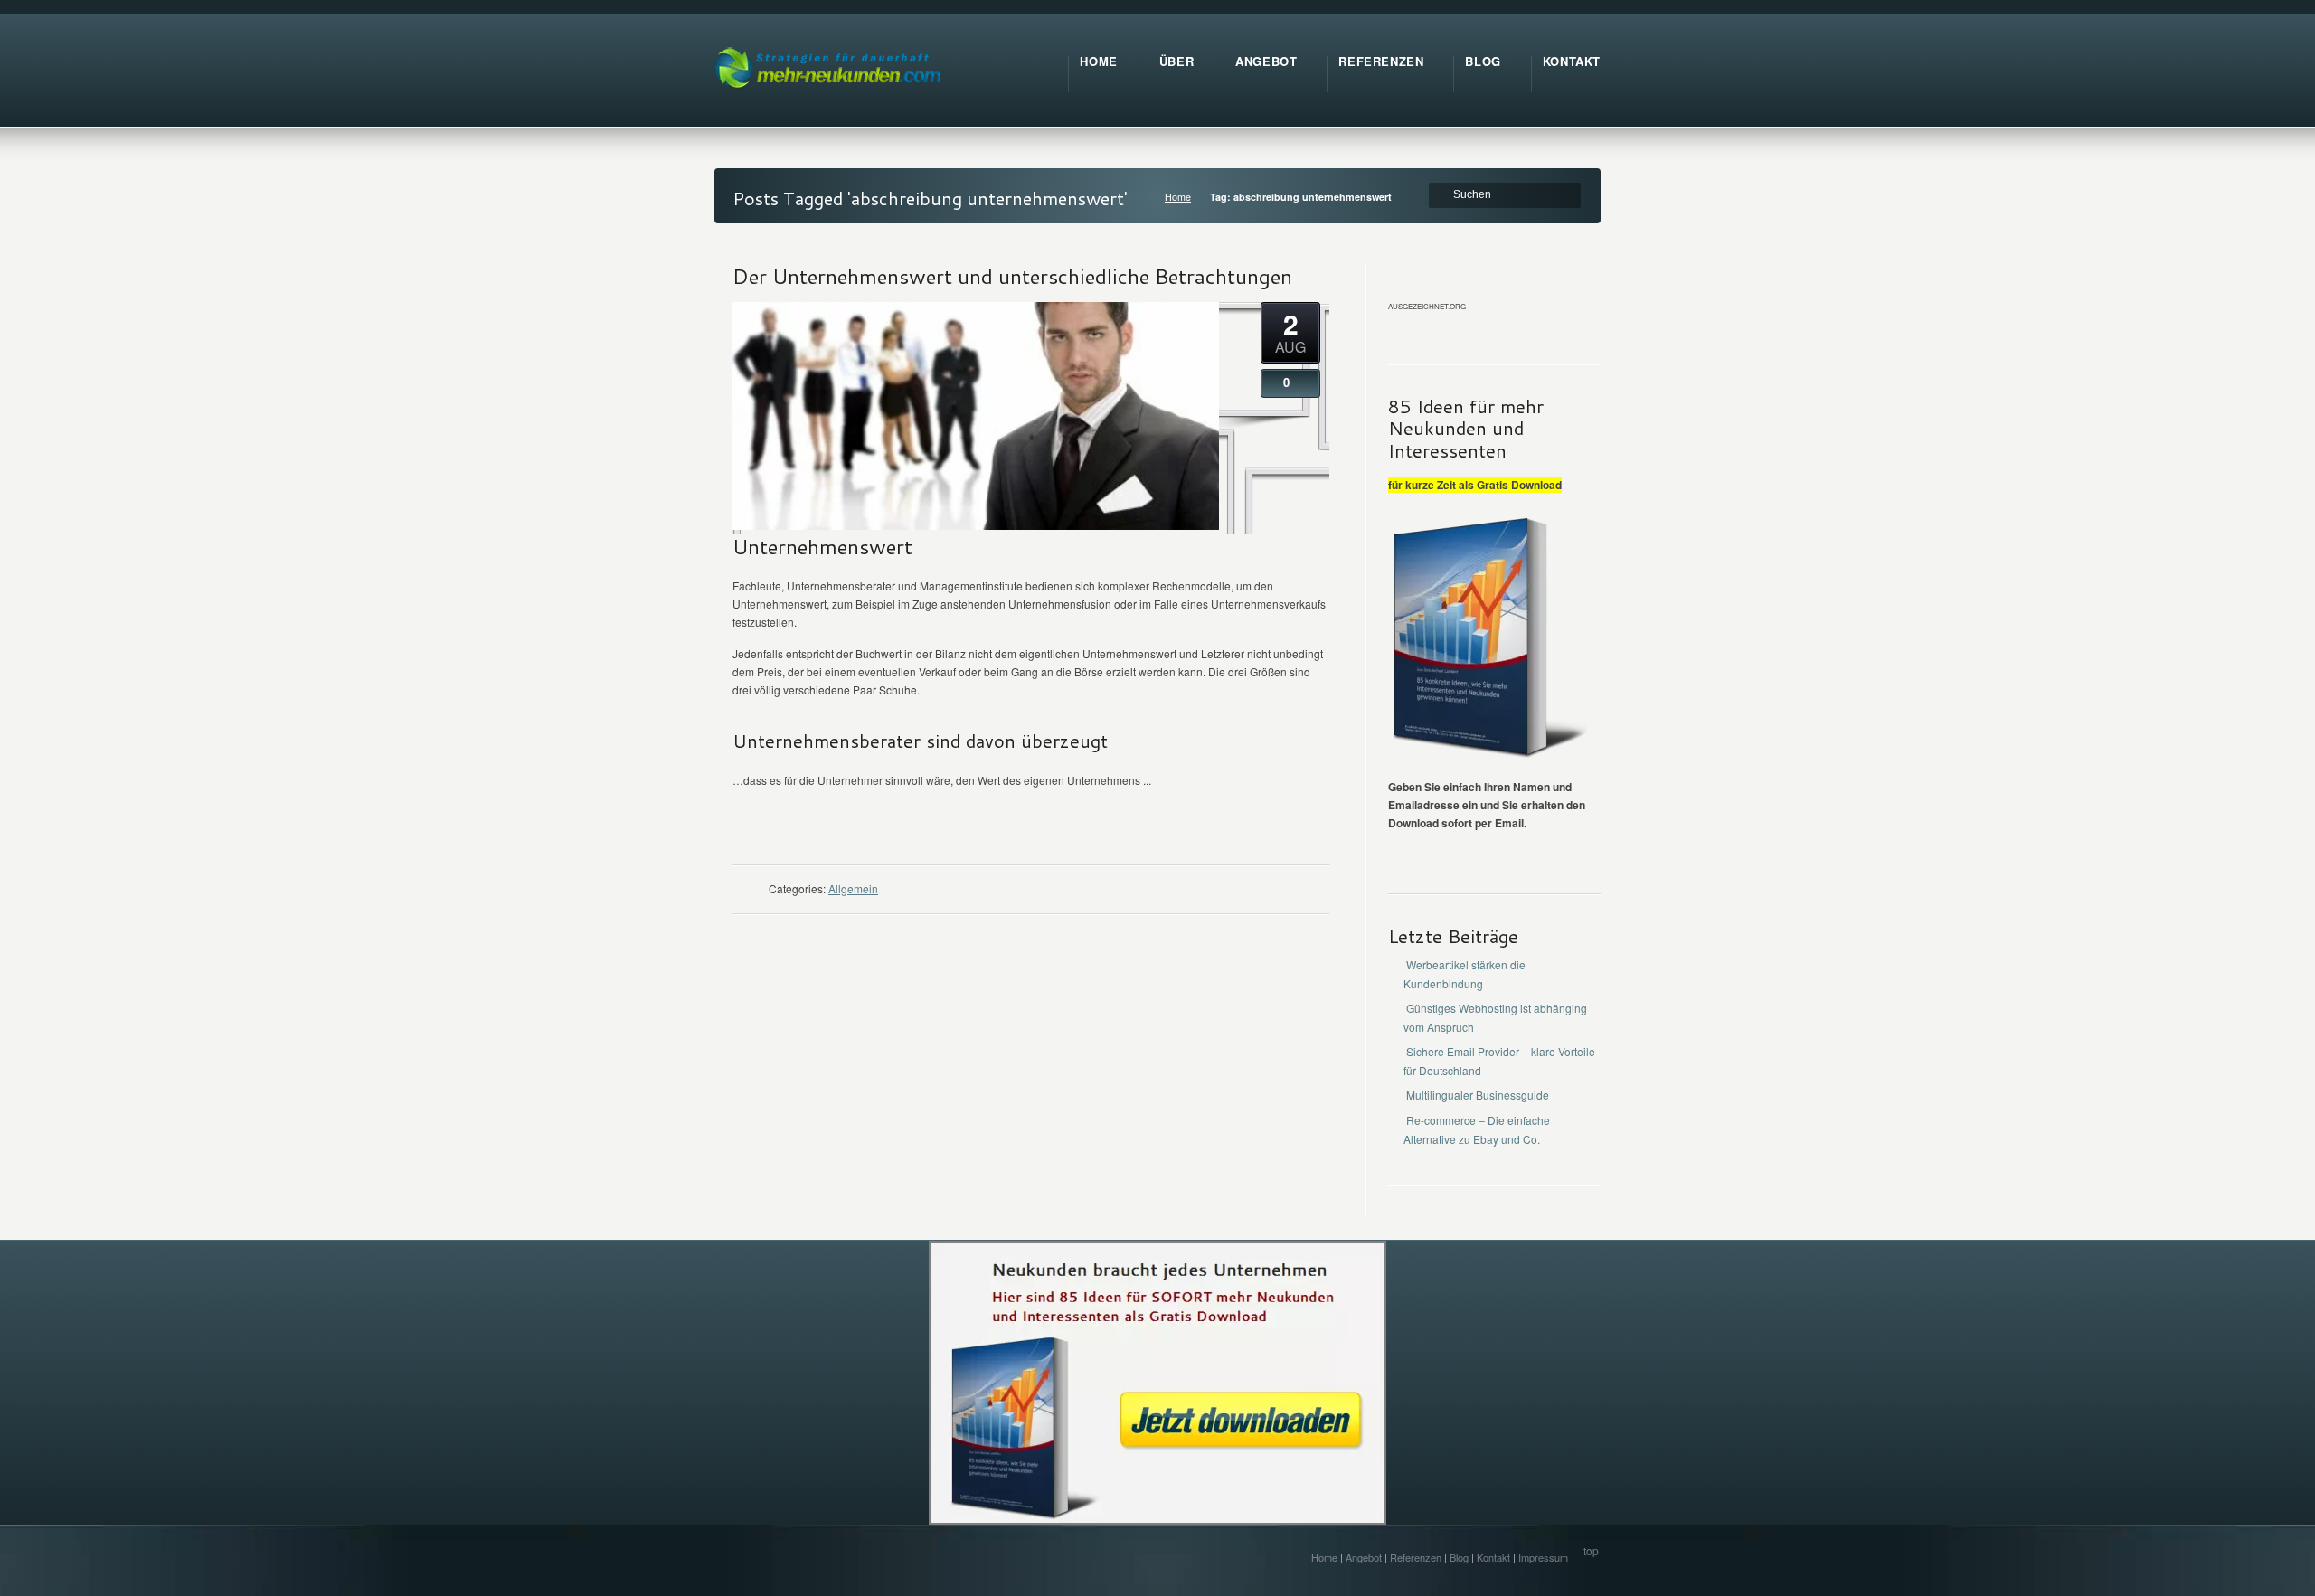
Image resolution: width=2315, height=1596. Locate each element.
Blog (1459, 1557)
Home (1178, 197)
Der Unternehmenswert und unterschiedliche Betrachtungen (1012, 276)
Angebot (1364, 1557)
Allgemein (853, 888)
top (1591, 1550)
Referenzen (1416, 1557)
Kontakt (1493, 1557)
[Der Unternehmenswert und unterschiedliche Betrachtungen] (976, 525)
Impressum (1543, 1557)
